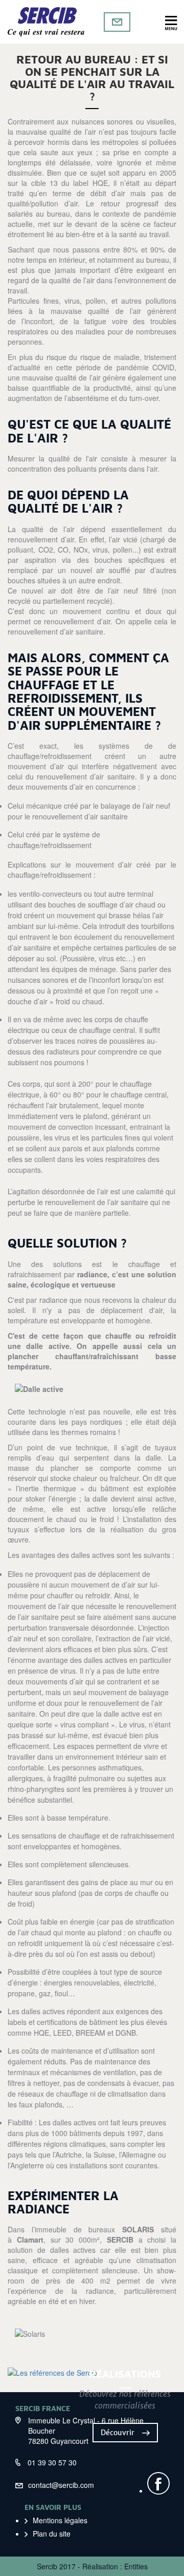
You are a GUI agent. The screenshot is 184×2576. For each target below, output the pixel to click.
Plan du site (52, 2533)
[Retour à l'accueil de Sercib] (46, 22)
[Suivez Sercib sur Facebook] (158, 2483)
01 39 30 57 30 (52, 2462)
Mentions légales (60, 2520)
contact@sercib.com (61, 2485)
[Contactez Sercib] (117, 22)
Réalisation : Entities (115, 2566)
